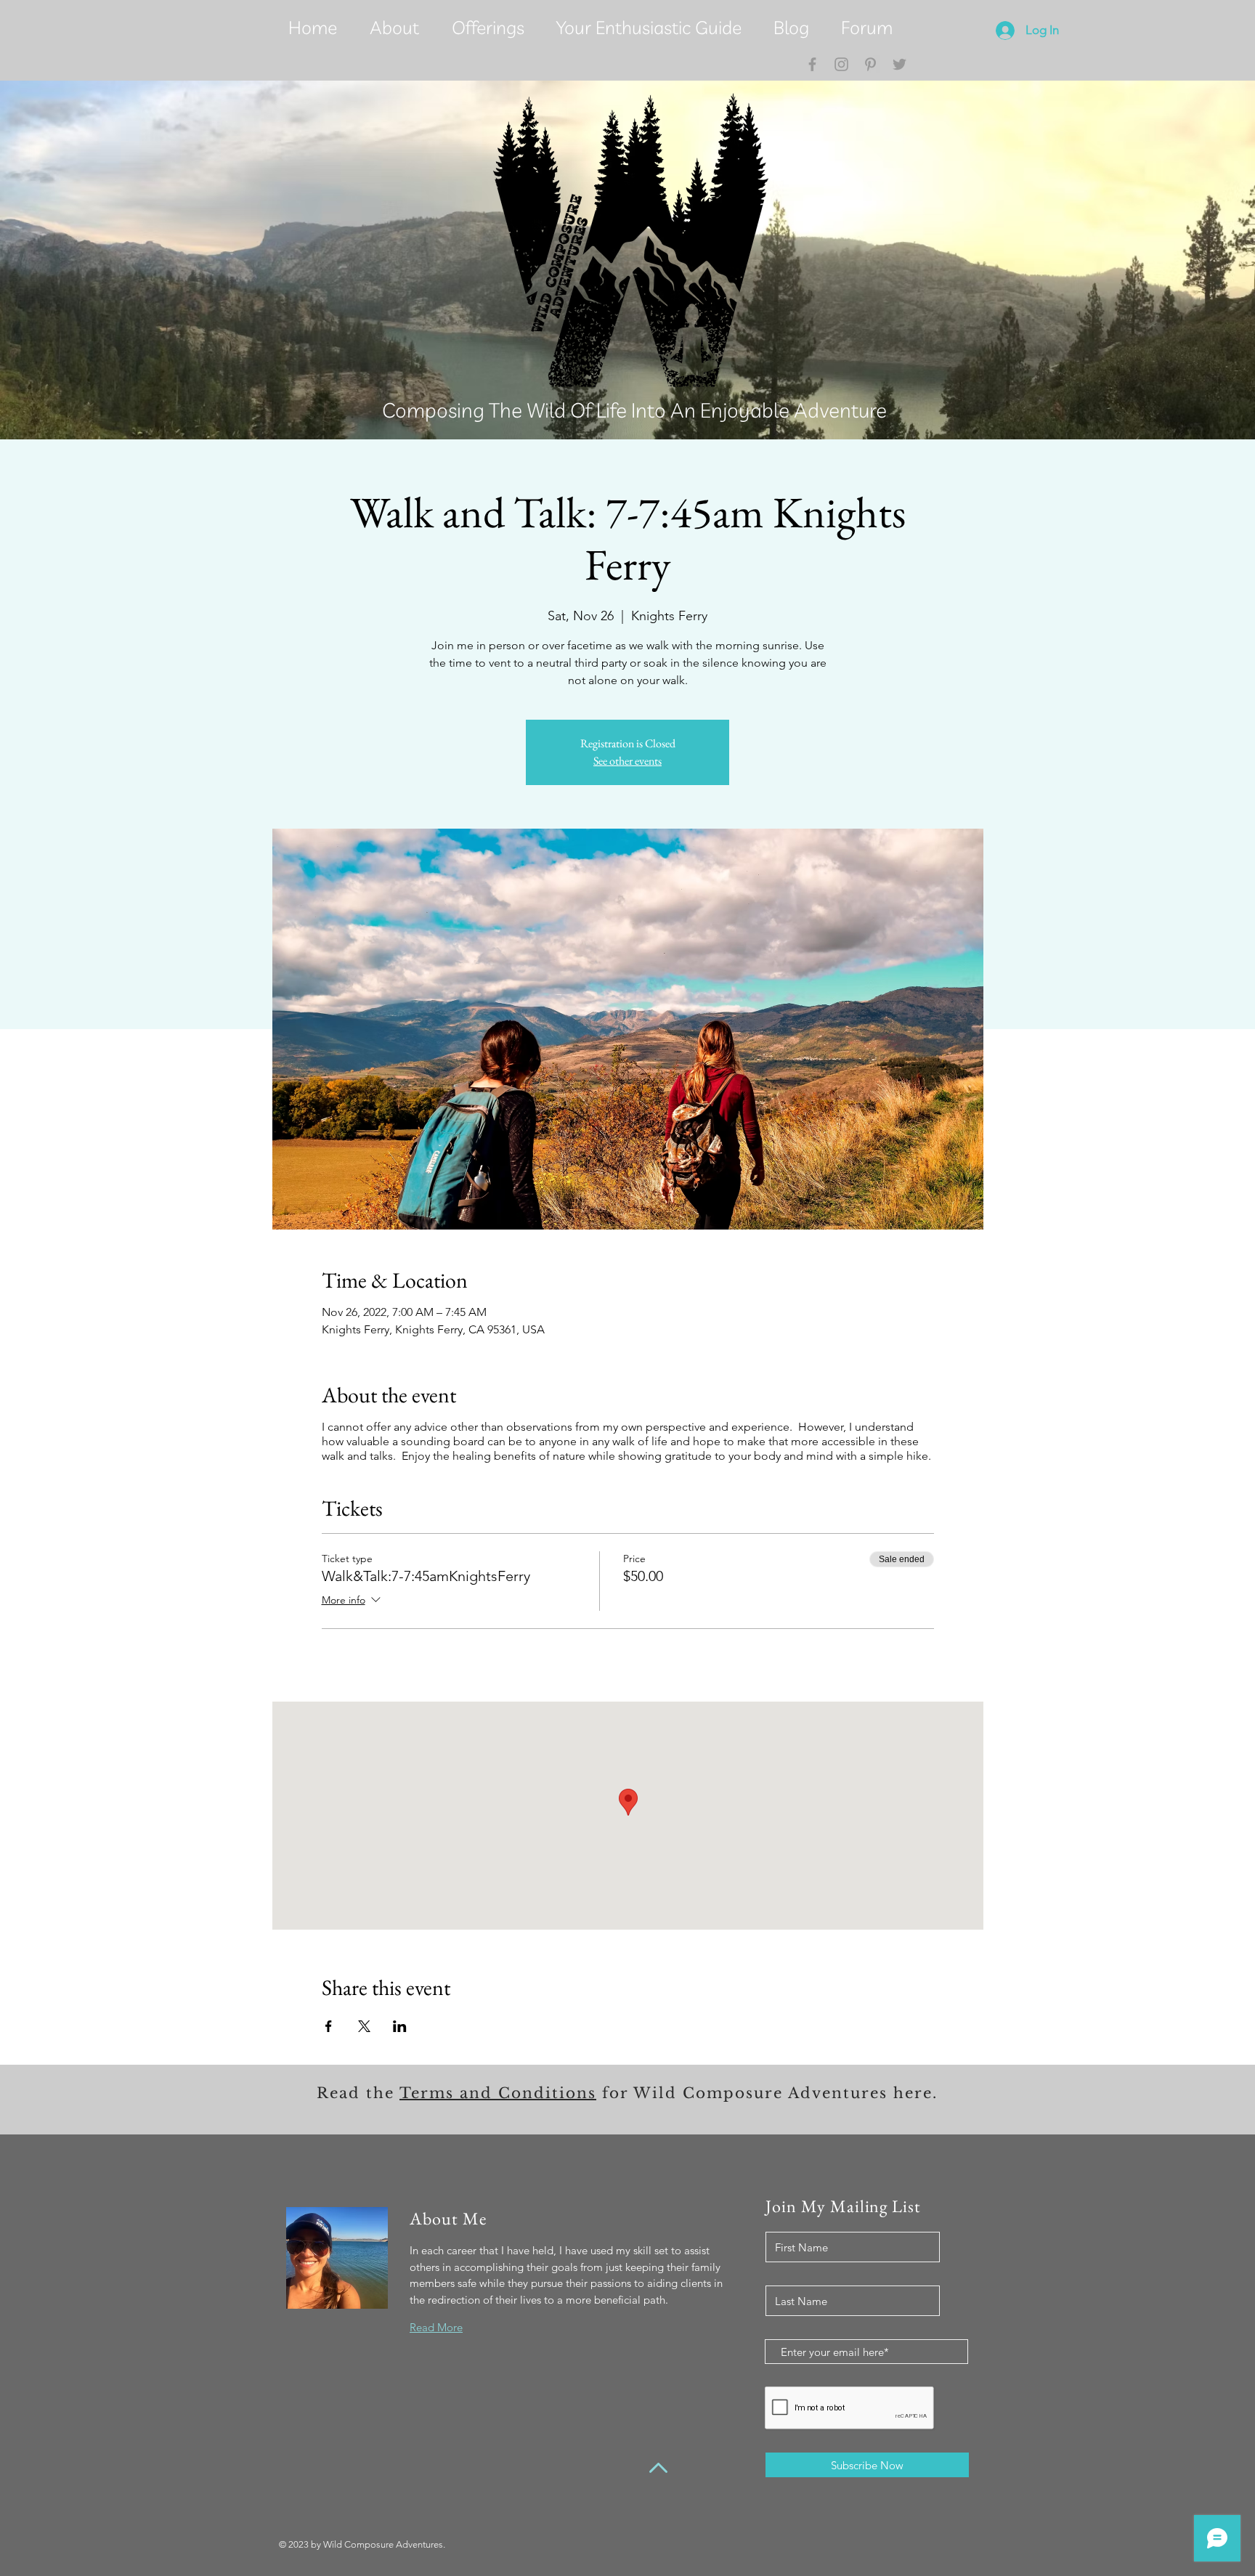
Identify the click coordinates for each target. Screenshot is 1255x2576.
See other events (627, 761)
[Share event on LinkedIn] (400, 2026)
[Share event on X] (364, 2026)
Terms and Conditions (498, 2093)
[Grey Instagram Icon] (841, 64)
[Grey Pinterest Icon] (870, 64)
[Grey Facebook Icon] (812, 64)
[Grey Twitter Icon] (899, 64)
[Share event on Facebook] (329, 2026)
